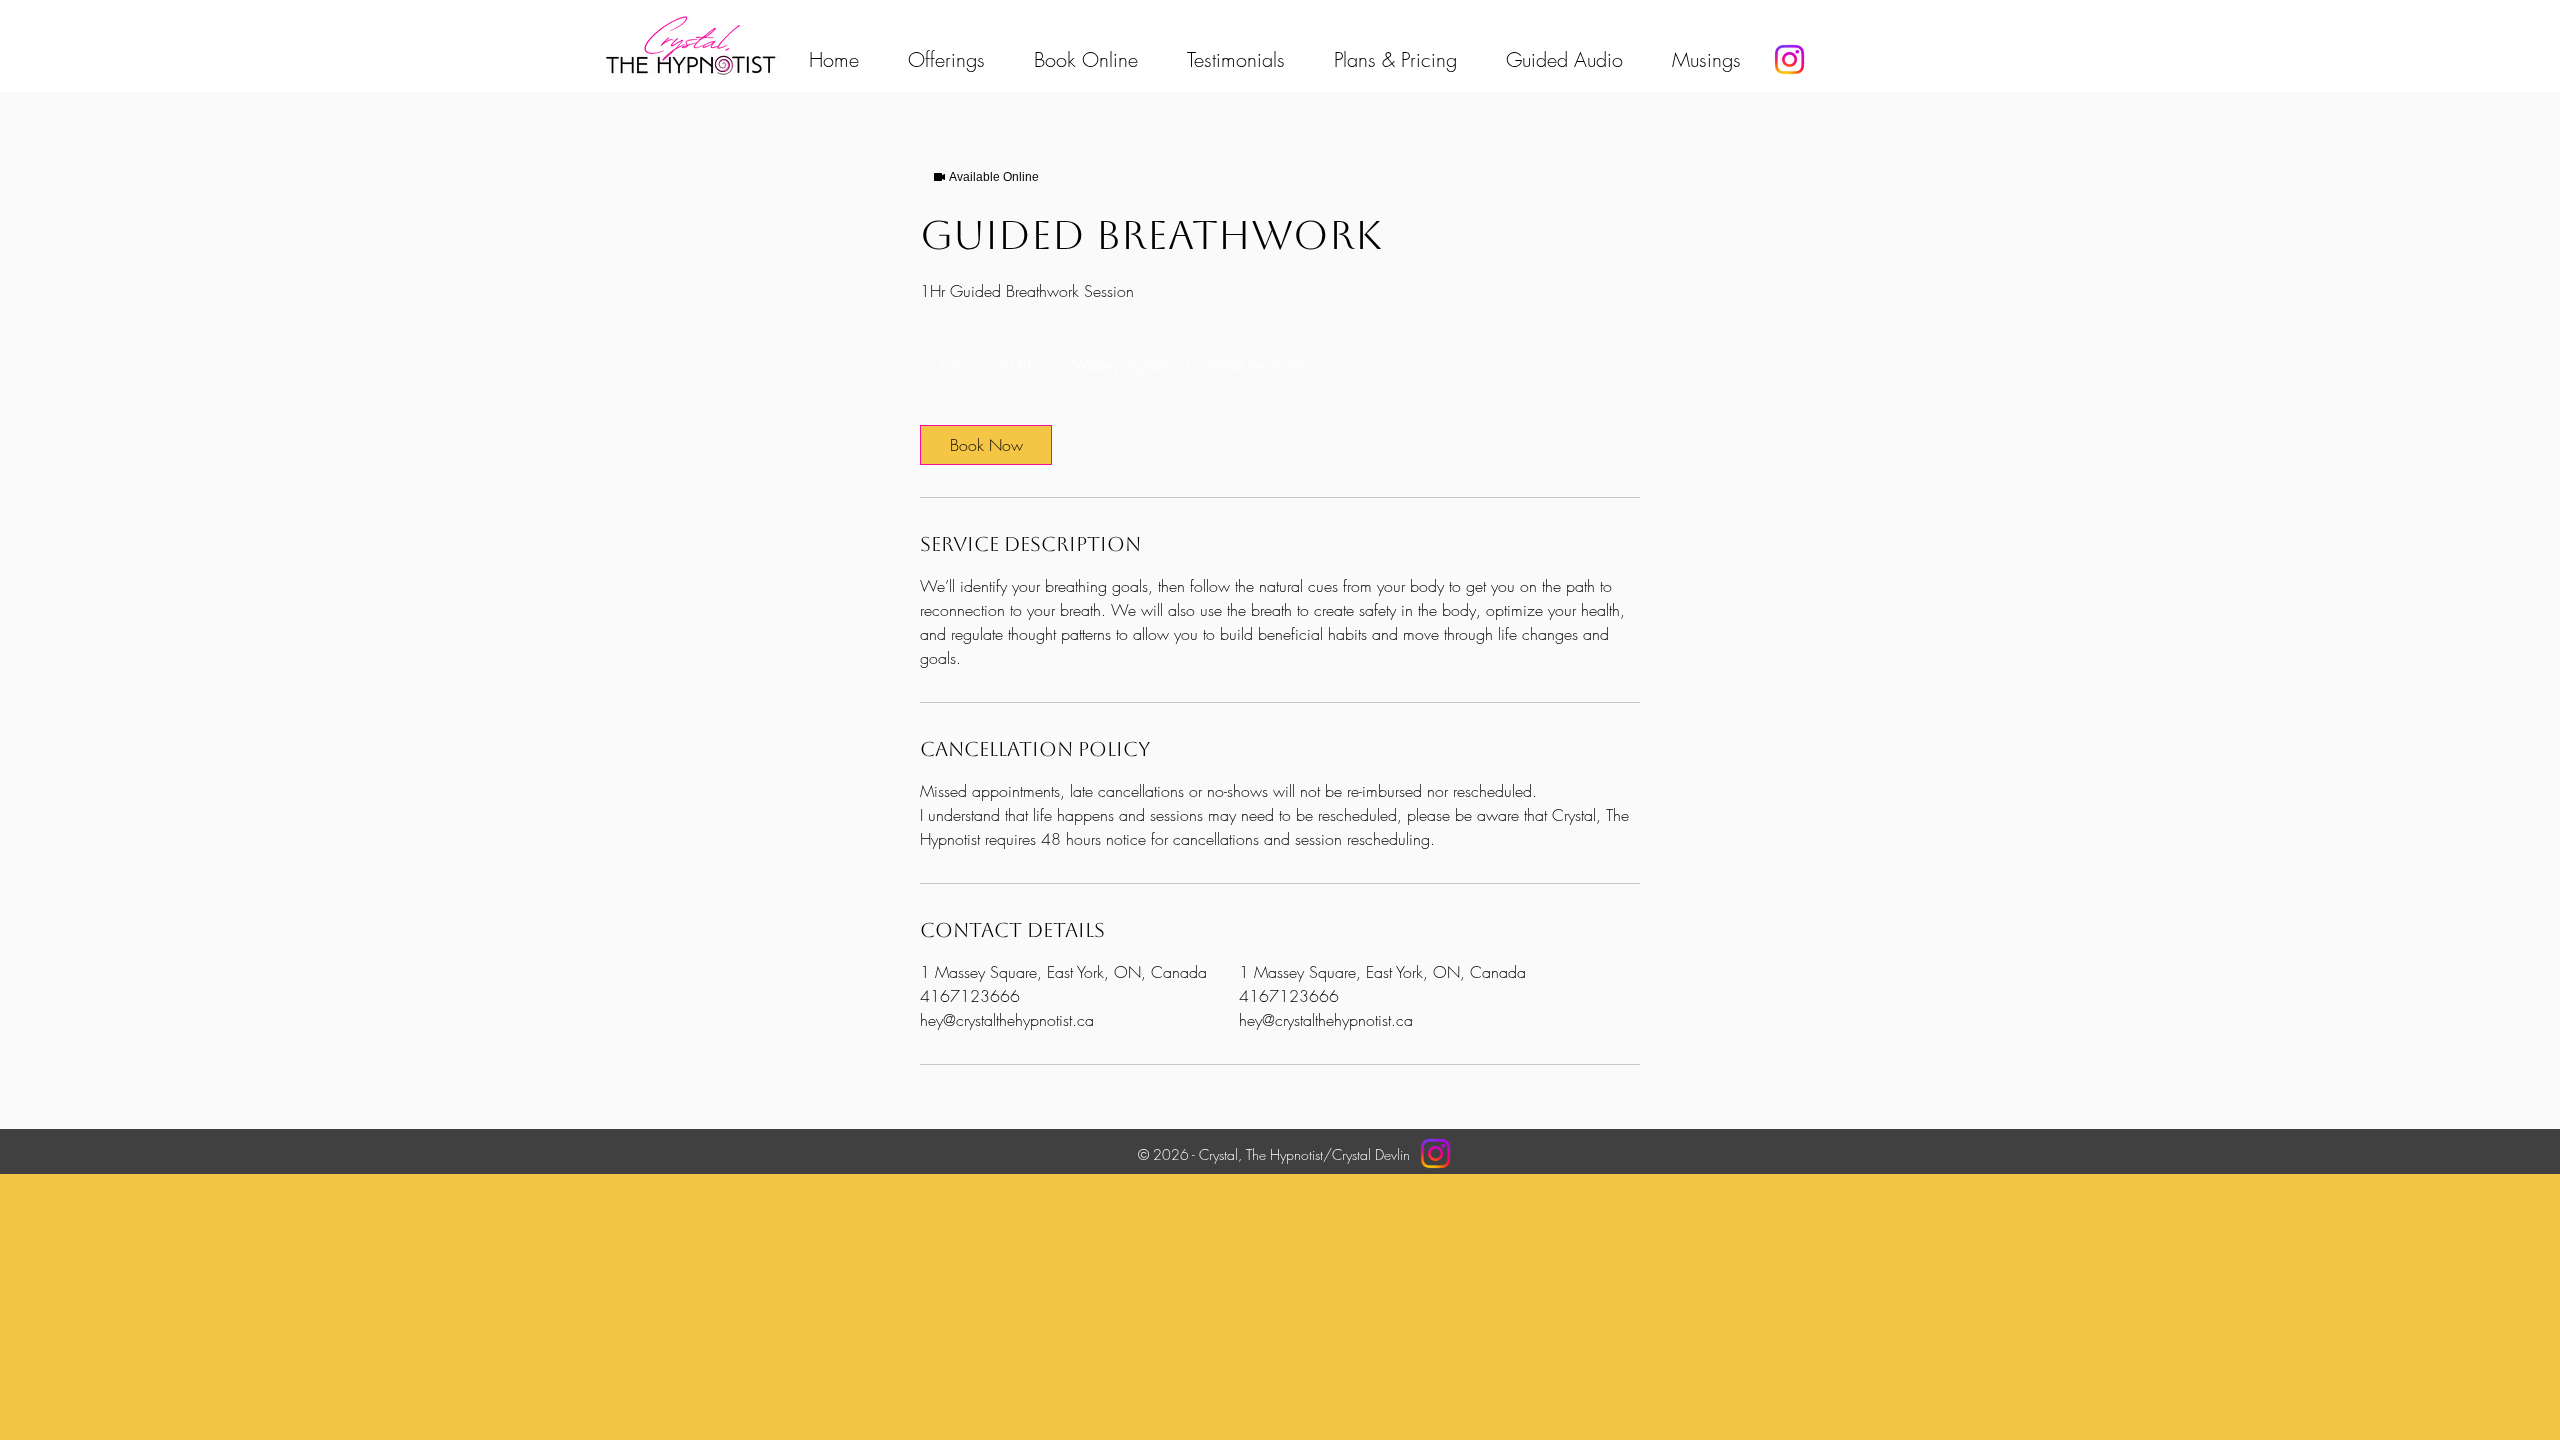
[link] (986, 445)
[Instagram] (1789, 59)
